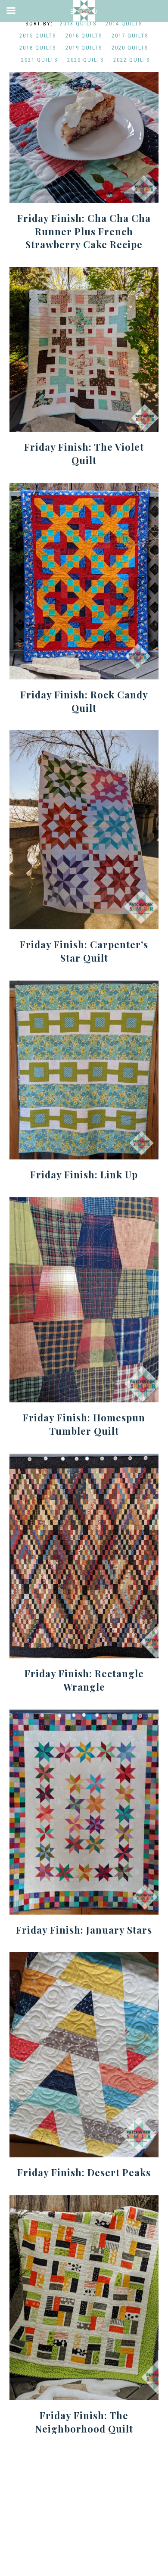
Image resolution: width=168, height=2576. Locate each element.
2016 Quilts (84, 36)
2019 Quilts (84, 48)
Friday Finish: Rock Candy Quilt (84, 701)
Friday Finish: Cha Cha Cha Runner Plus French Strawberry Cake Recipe (84, 231)
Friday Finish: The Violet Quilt (84, 453)
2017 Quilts (130, 36)
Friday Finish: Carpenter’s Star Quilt (84, 951)
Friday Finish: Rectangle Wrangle (84, 1680)
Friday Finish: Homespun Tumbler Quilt (84, 1424)
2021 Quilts (40, 60)
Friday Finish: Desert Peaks (84, 2172)
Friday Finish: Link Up (84, 1174)
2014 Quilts (124, 23)
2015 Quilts (38, 36)
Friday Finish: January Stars (84, 1930)
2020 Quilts (130, 48)
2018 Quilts (38, 48)
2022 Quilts (132, 60)
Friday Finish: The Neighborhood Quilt (84, 2422)
